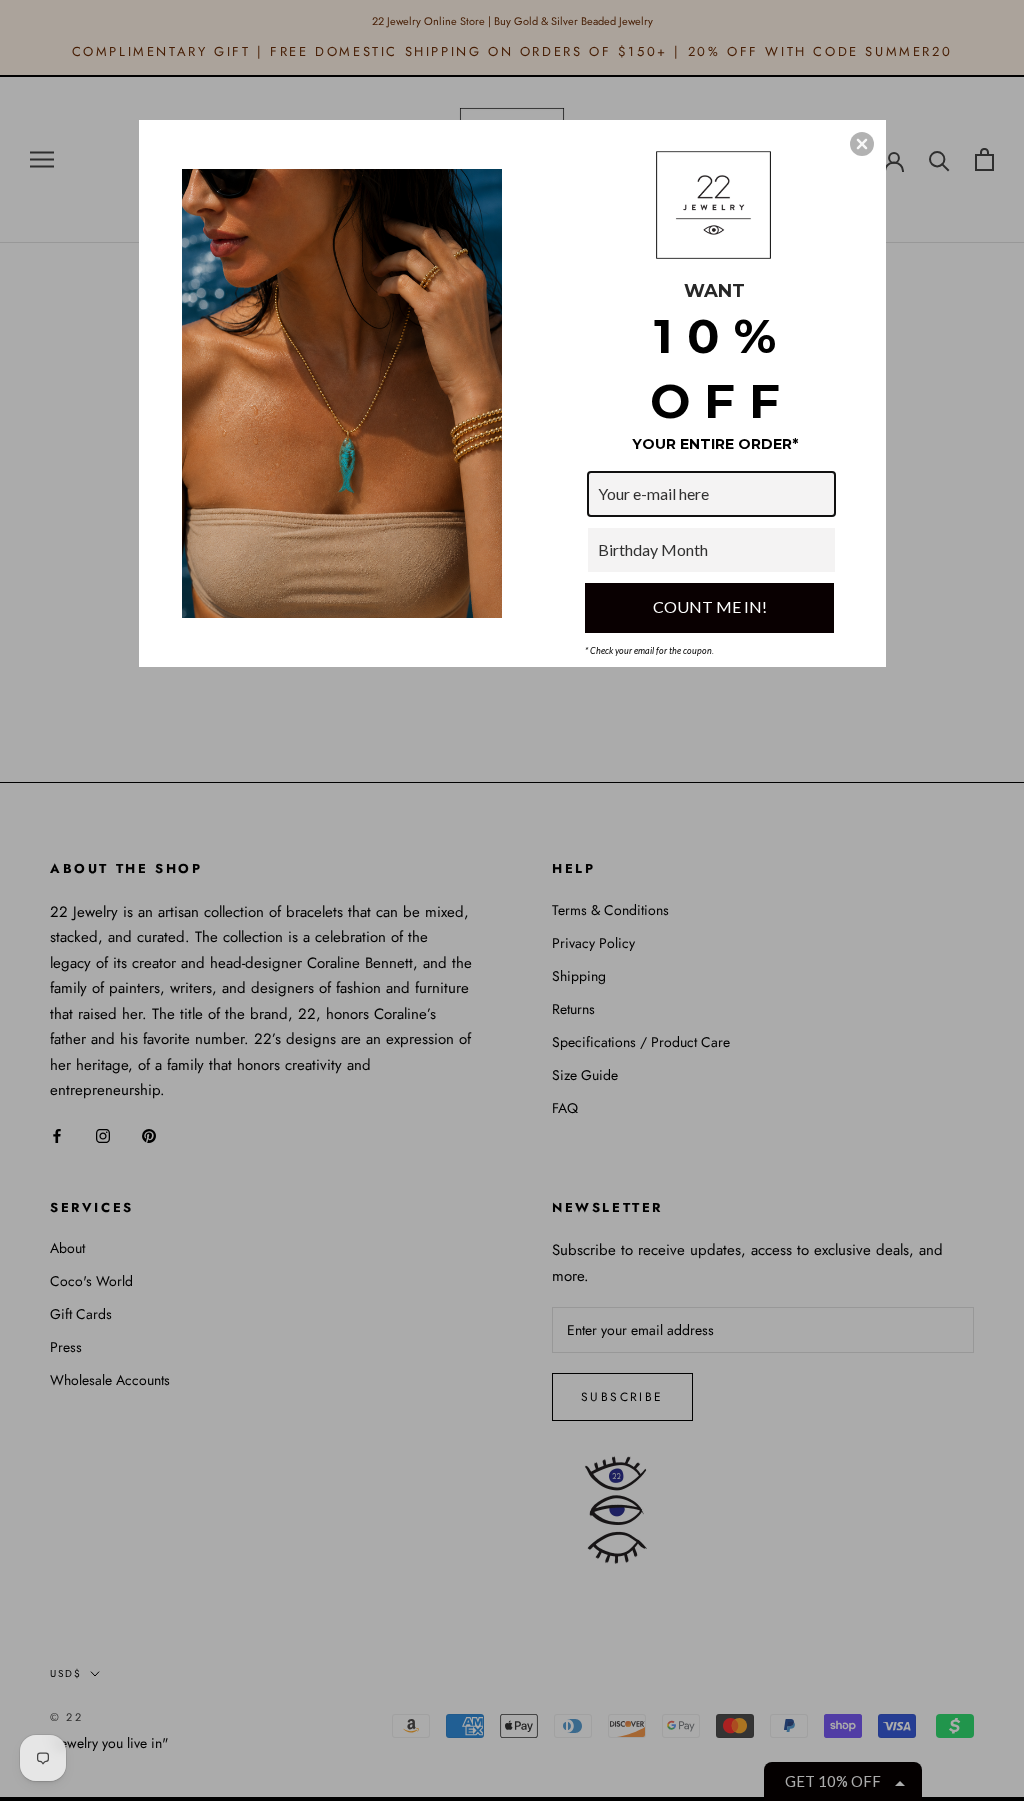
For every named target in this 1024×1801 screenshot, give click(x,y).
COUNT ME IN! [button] (710, 606)
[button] (862, 144)
